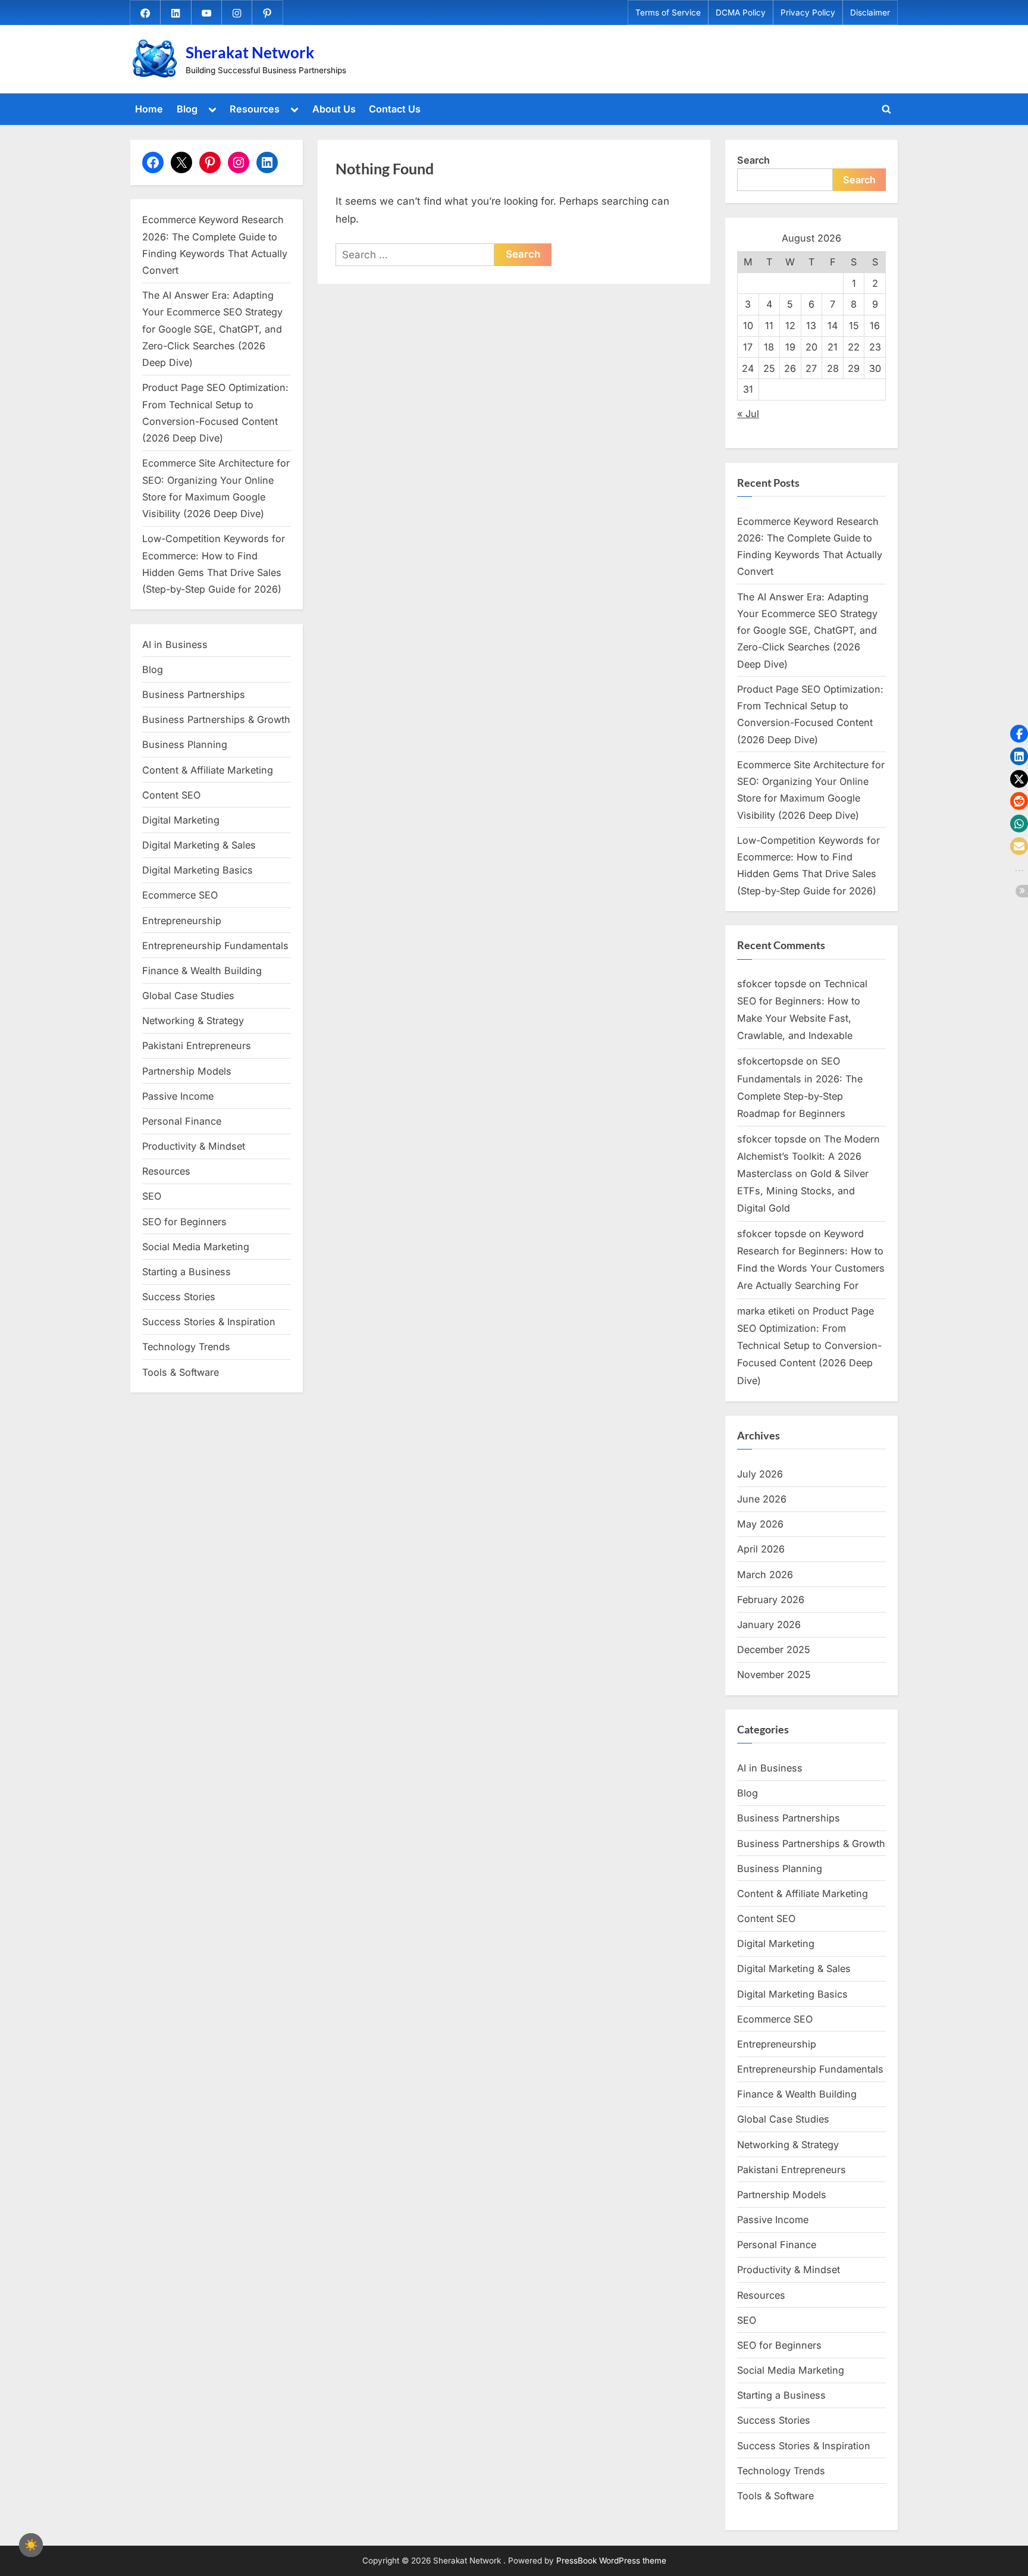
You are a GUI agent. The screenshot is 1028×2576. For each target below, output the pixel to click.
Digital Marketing (181, 820)
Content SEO (171, 795)
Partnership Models (187, 1071)
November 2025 (774, 1674)
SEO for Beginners (184, 1222)
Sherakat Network (250, 52)
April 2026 (761, 1549)
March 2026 (765, 1575)
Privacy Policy (808, 12)
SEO (152, 1196)
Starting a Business (187, 1272)
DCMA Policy (741, 12)
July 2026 (760, 1474)
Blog (187, 109)
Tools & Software (181, 1372)
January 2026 (769, 1625)
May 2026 (760, 1524)
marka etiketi (766, 1311)
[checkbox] (31, 2545)
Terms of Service (668, 12)
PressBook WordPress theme (611, 2561)
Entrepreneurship (182, 921)
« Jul (748, 414)
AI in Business (175, 644)
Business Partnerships (194, 694)
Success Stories (179, 1297)
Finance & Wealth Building (202, 971)
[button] (1019, 734)
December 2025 (774, 1649)
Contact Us (395, 109)
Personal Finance (182, 1121)
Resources (255, 109)
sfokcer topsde (772, 984)
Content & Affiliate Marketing (208, 770)
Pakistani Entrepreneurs (197, 1046)
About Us (334, 109)
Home (149, 109)
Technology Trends (186, 1347)
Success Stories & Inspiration (209, 1322)
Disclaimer (870, 12)
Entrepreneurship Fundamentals (215, 946)
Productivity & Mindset (194, 1146)
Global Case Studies (188, 996)
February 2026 (771, 1600)
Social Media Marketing (196, 1247)
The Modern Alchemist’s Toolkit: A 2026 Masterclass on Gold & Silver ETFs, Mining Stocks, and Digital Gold (808, 1173)
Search (753, 160)
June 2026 (762, 1499)
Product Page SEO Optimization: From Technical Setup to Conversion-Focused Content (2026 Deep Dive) (809, 1345)
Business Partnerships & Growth (216, 719)
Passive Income (178, 1096)
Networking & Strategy (193, 1021)
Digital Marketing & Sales (199, 845)
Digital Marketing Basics (198, 870)
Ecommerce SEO (180, 895)
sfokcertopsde (770, 1061)
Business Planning (185, 744)
